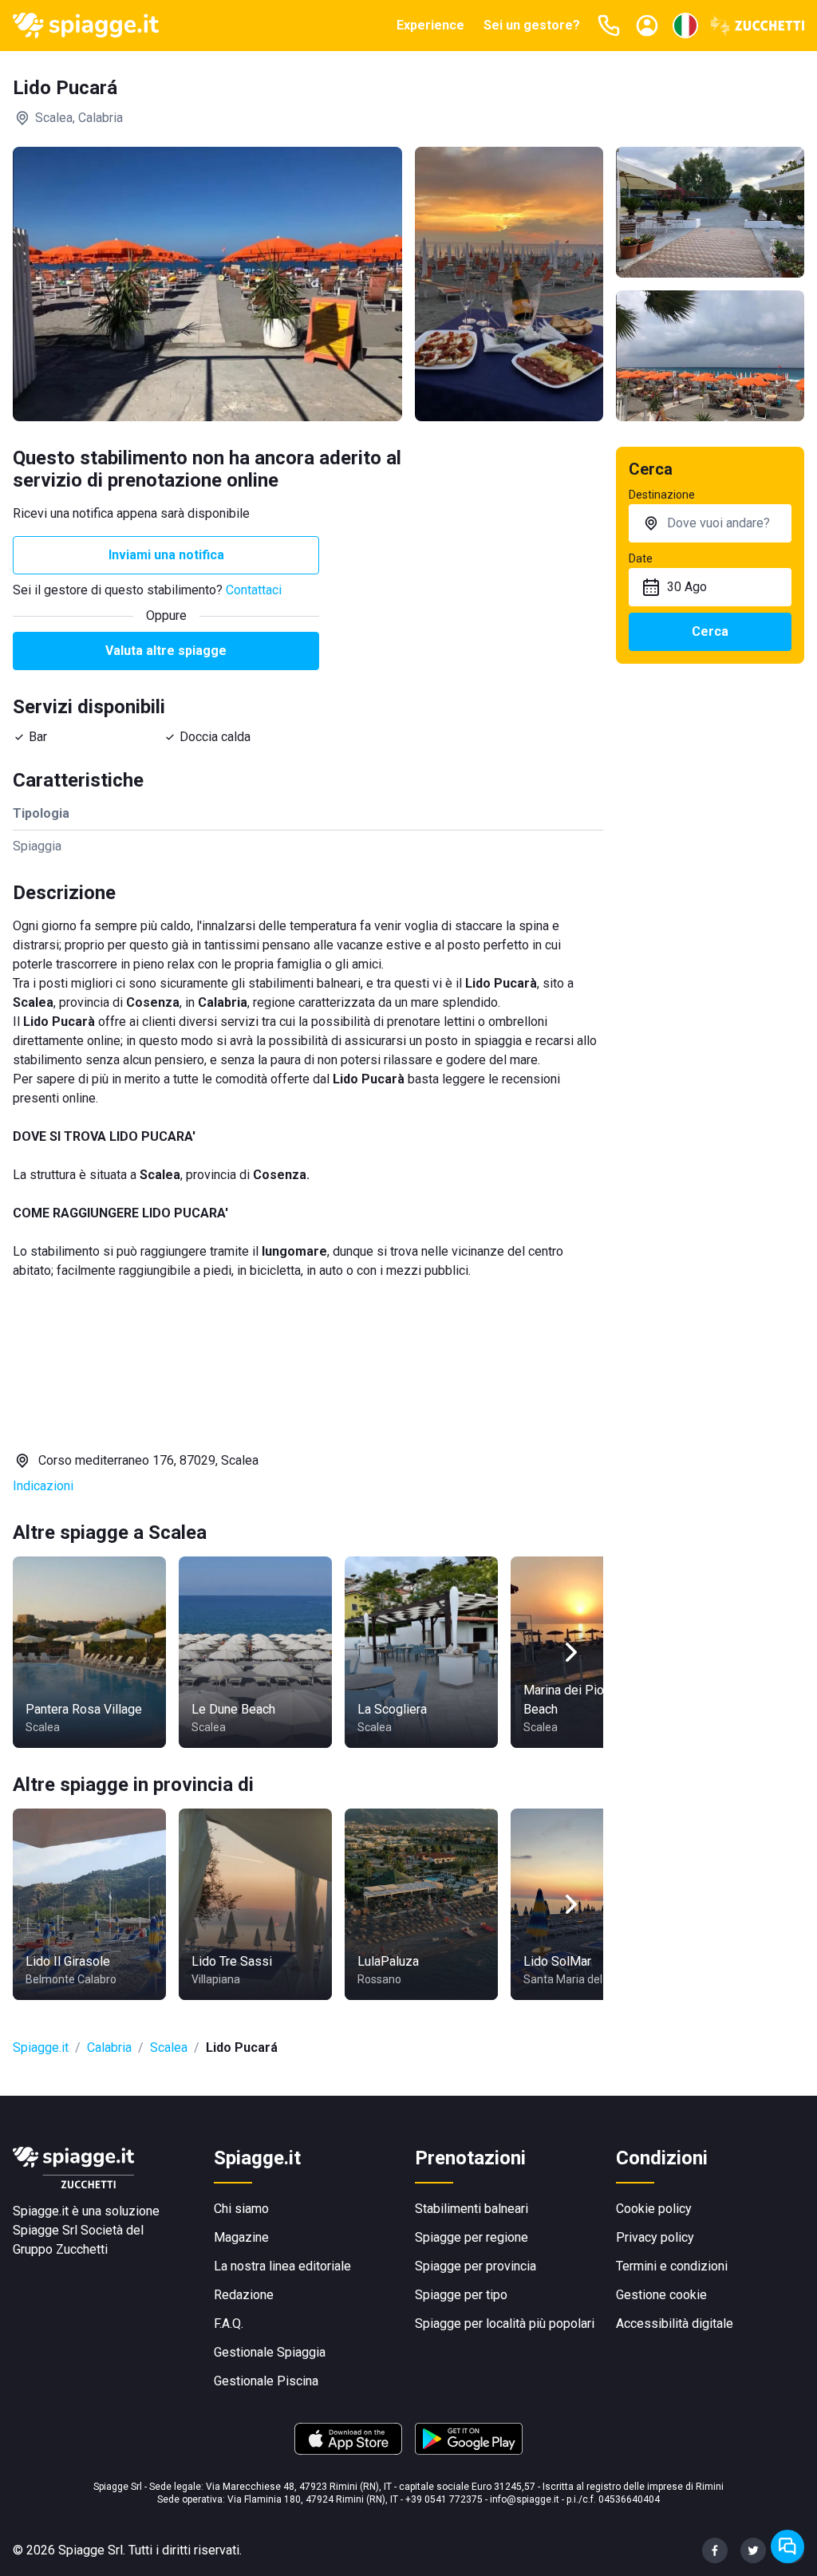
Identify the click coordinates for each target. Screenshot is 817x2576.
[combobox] (710, 523)
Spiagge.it (41, 2047)
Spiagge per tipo (461, 2295)
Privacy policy (655, 2237)
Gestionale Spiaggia (270, 2352)
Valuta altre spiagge (166, 651)
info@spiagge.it (525, 2499)
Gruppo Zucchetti (60, 2249)
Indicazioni (43, 1486)
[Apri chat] (787, 2546)
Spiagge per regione (472, 2237)
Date (641, 558)
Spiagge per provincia (476, 2266)
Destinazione (662, 495)
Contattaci (254, 590)
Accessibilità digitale (675, 2324)
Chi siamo (241, 2209)
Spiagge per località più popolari (505, 2324)
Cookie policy (654, 2209)
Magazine (241, 2237)
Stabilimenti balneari (472, 2209)
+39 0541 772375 (444, 2499)
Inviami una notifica (166, 555)
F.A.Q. (229, 2324)
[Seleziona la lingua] (685, 26)
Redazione (244, 2295)
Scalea (169, 2047)
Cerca (710, 631)
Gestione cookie (661, 2295)
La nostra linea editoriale (282, 2266)
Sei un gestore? (532, 25)
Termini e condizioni (672, 2266)
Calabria (109, 2047)
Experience (430, 25)
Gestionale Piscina (266, 2381)
